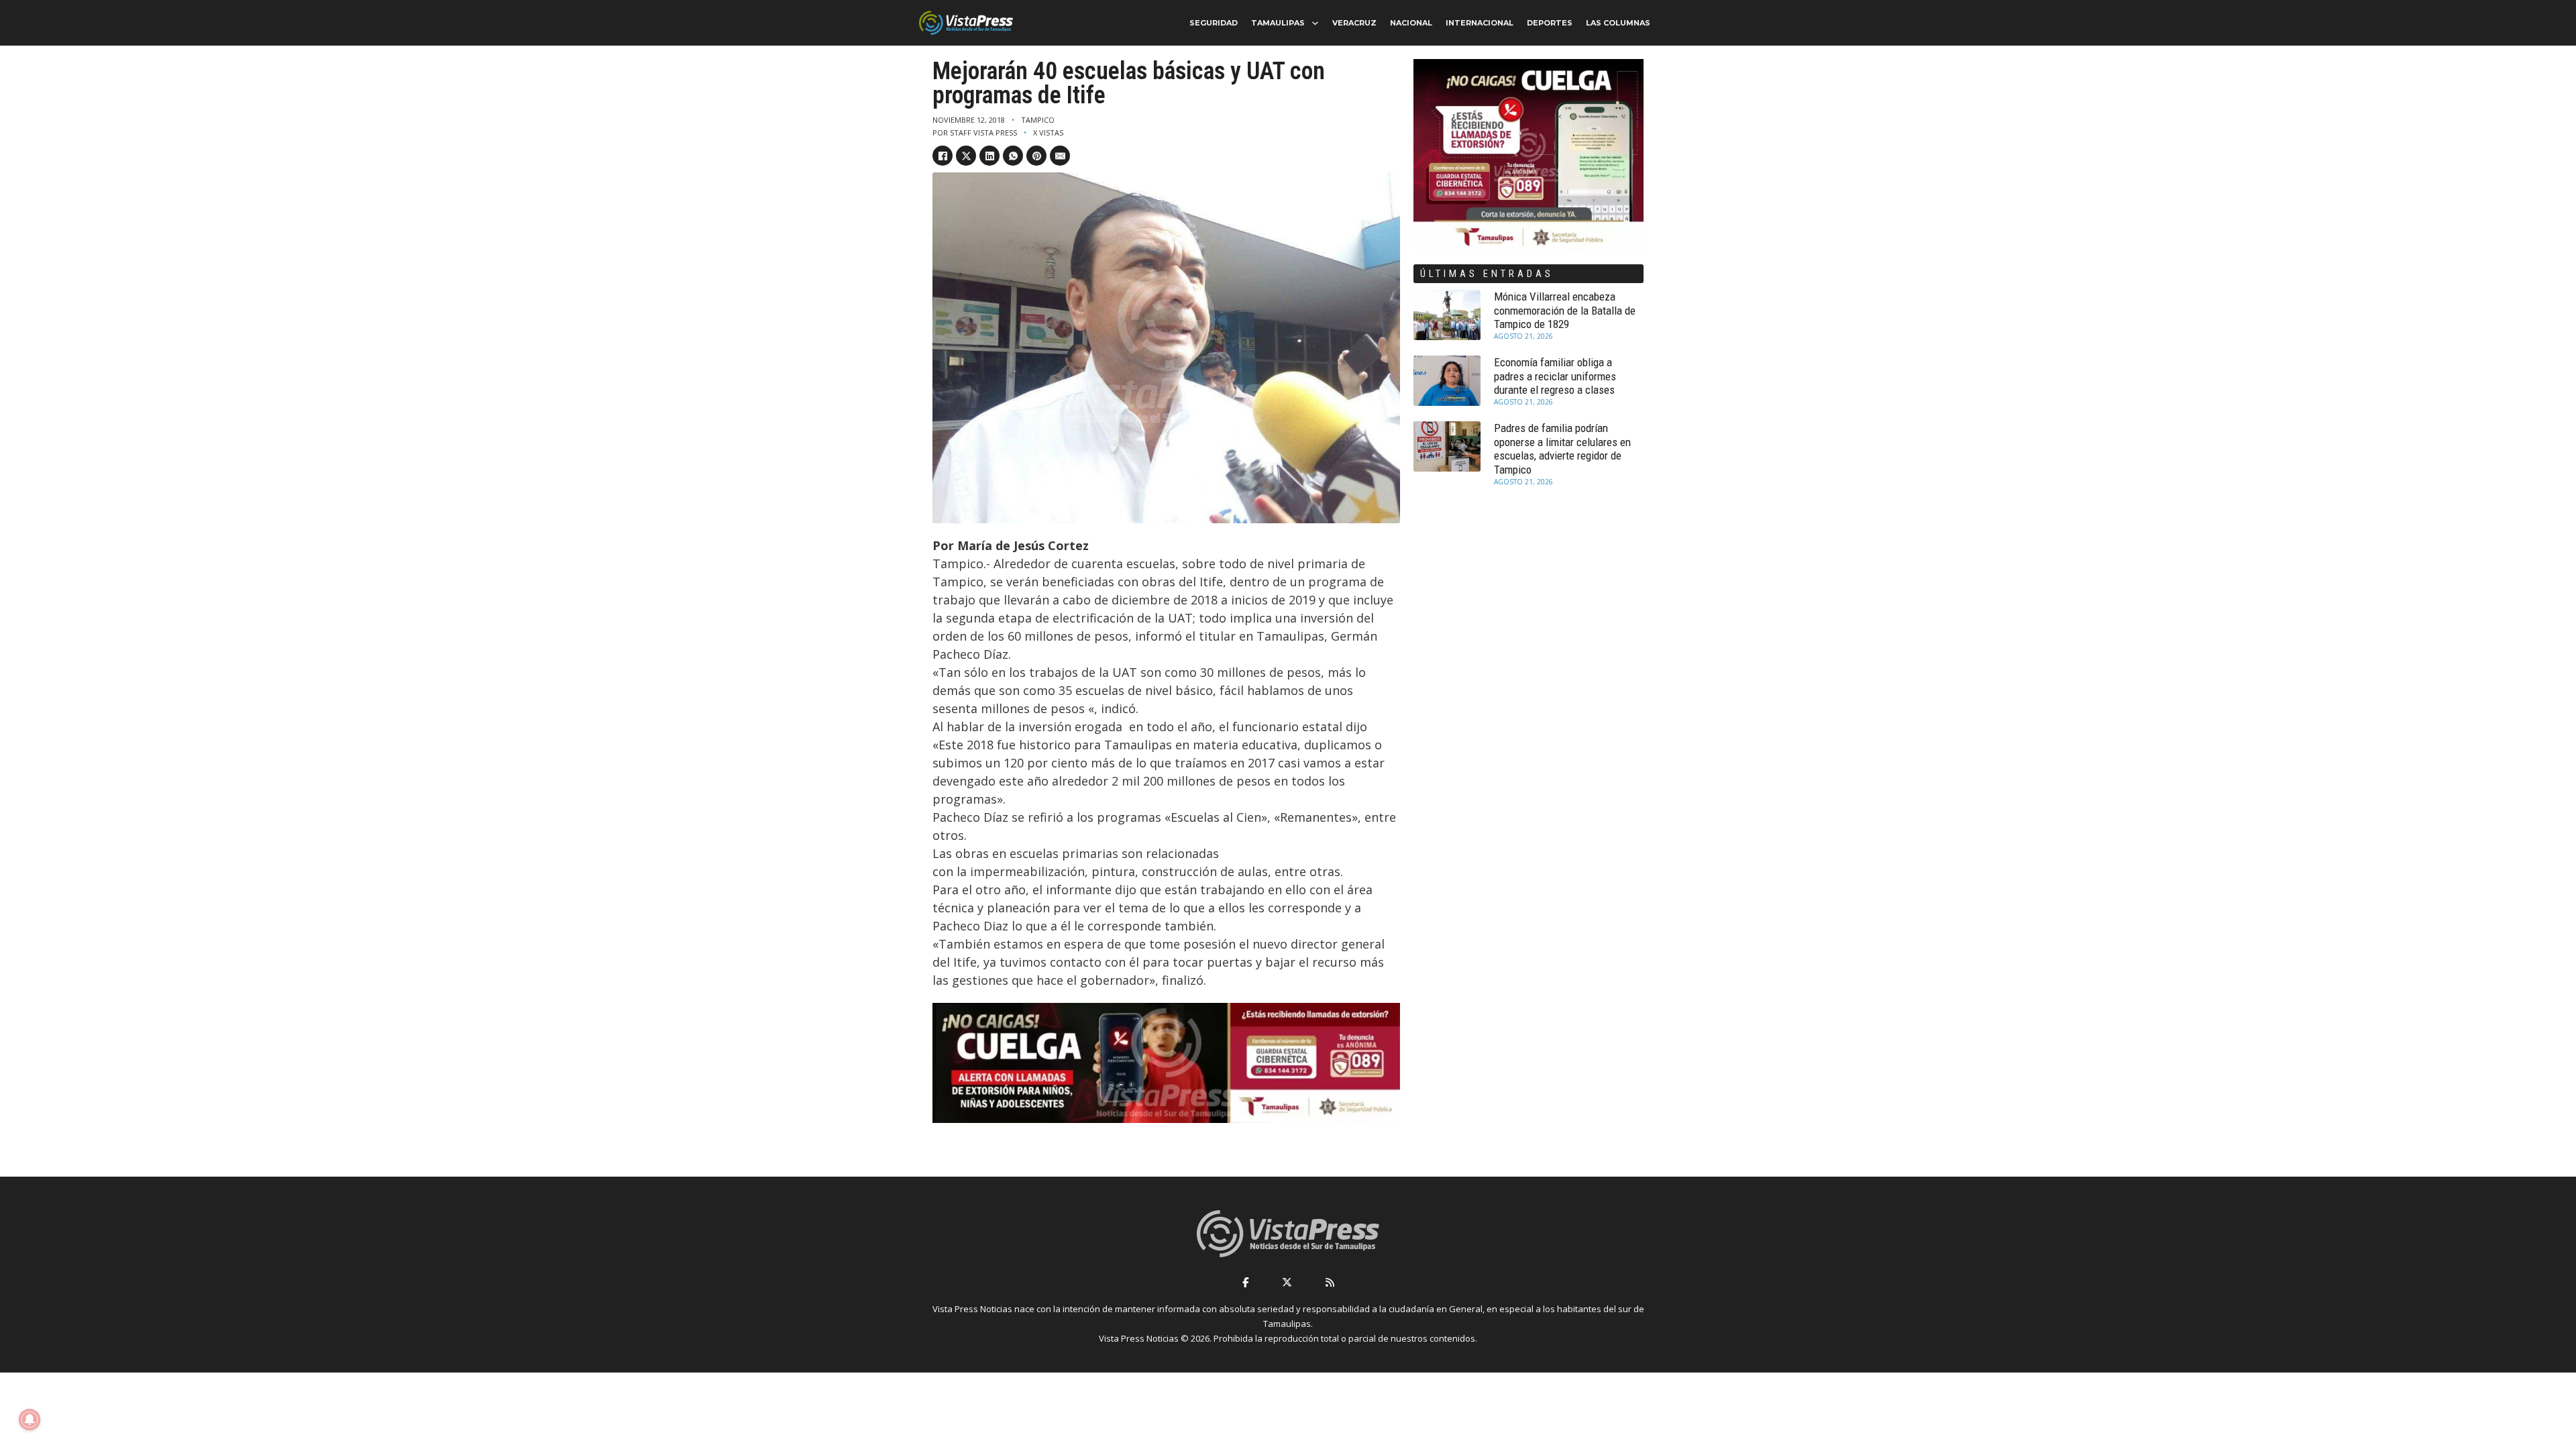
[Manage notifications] (30, 1419)
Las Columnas (1618, 23)
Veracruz (1354, 23)
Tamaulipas (1278, 23)
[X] (966, 156)
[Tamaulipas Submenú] (1315, 23)
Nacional (1411, 23)
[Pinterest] (1036, 156)
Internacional (1480, 23)
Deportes (1550, 23)
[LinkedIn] (989, 156)
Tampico (1038, 120)
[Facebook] (943, 156)
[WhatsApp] (1013, 156)
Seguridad (1214, 23)
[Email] (1060, 156)
